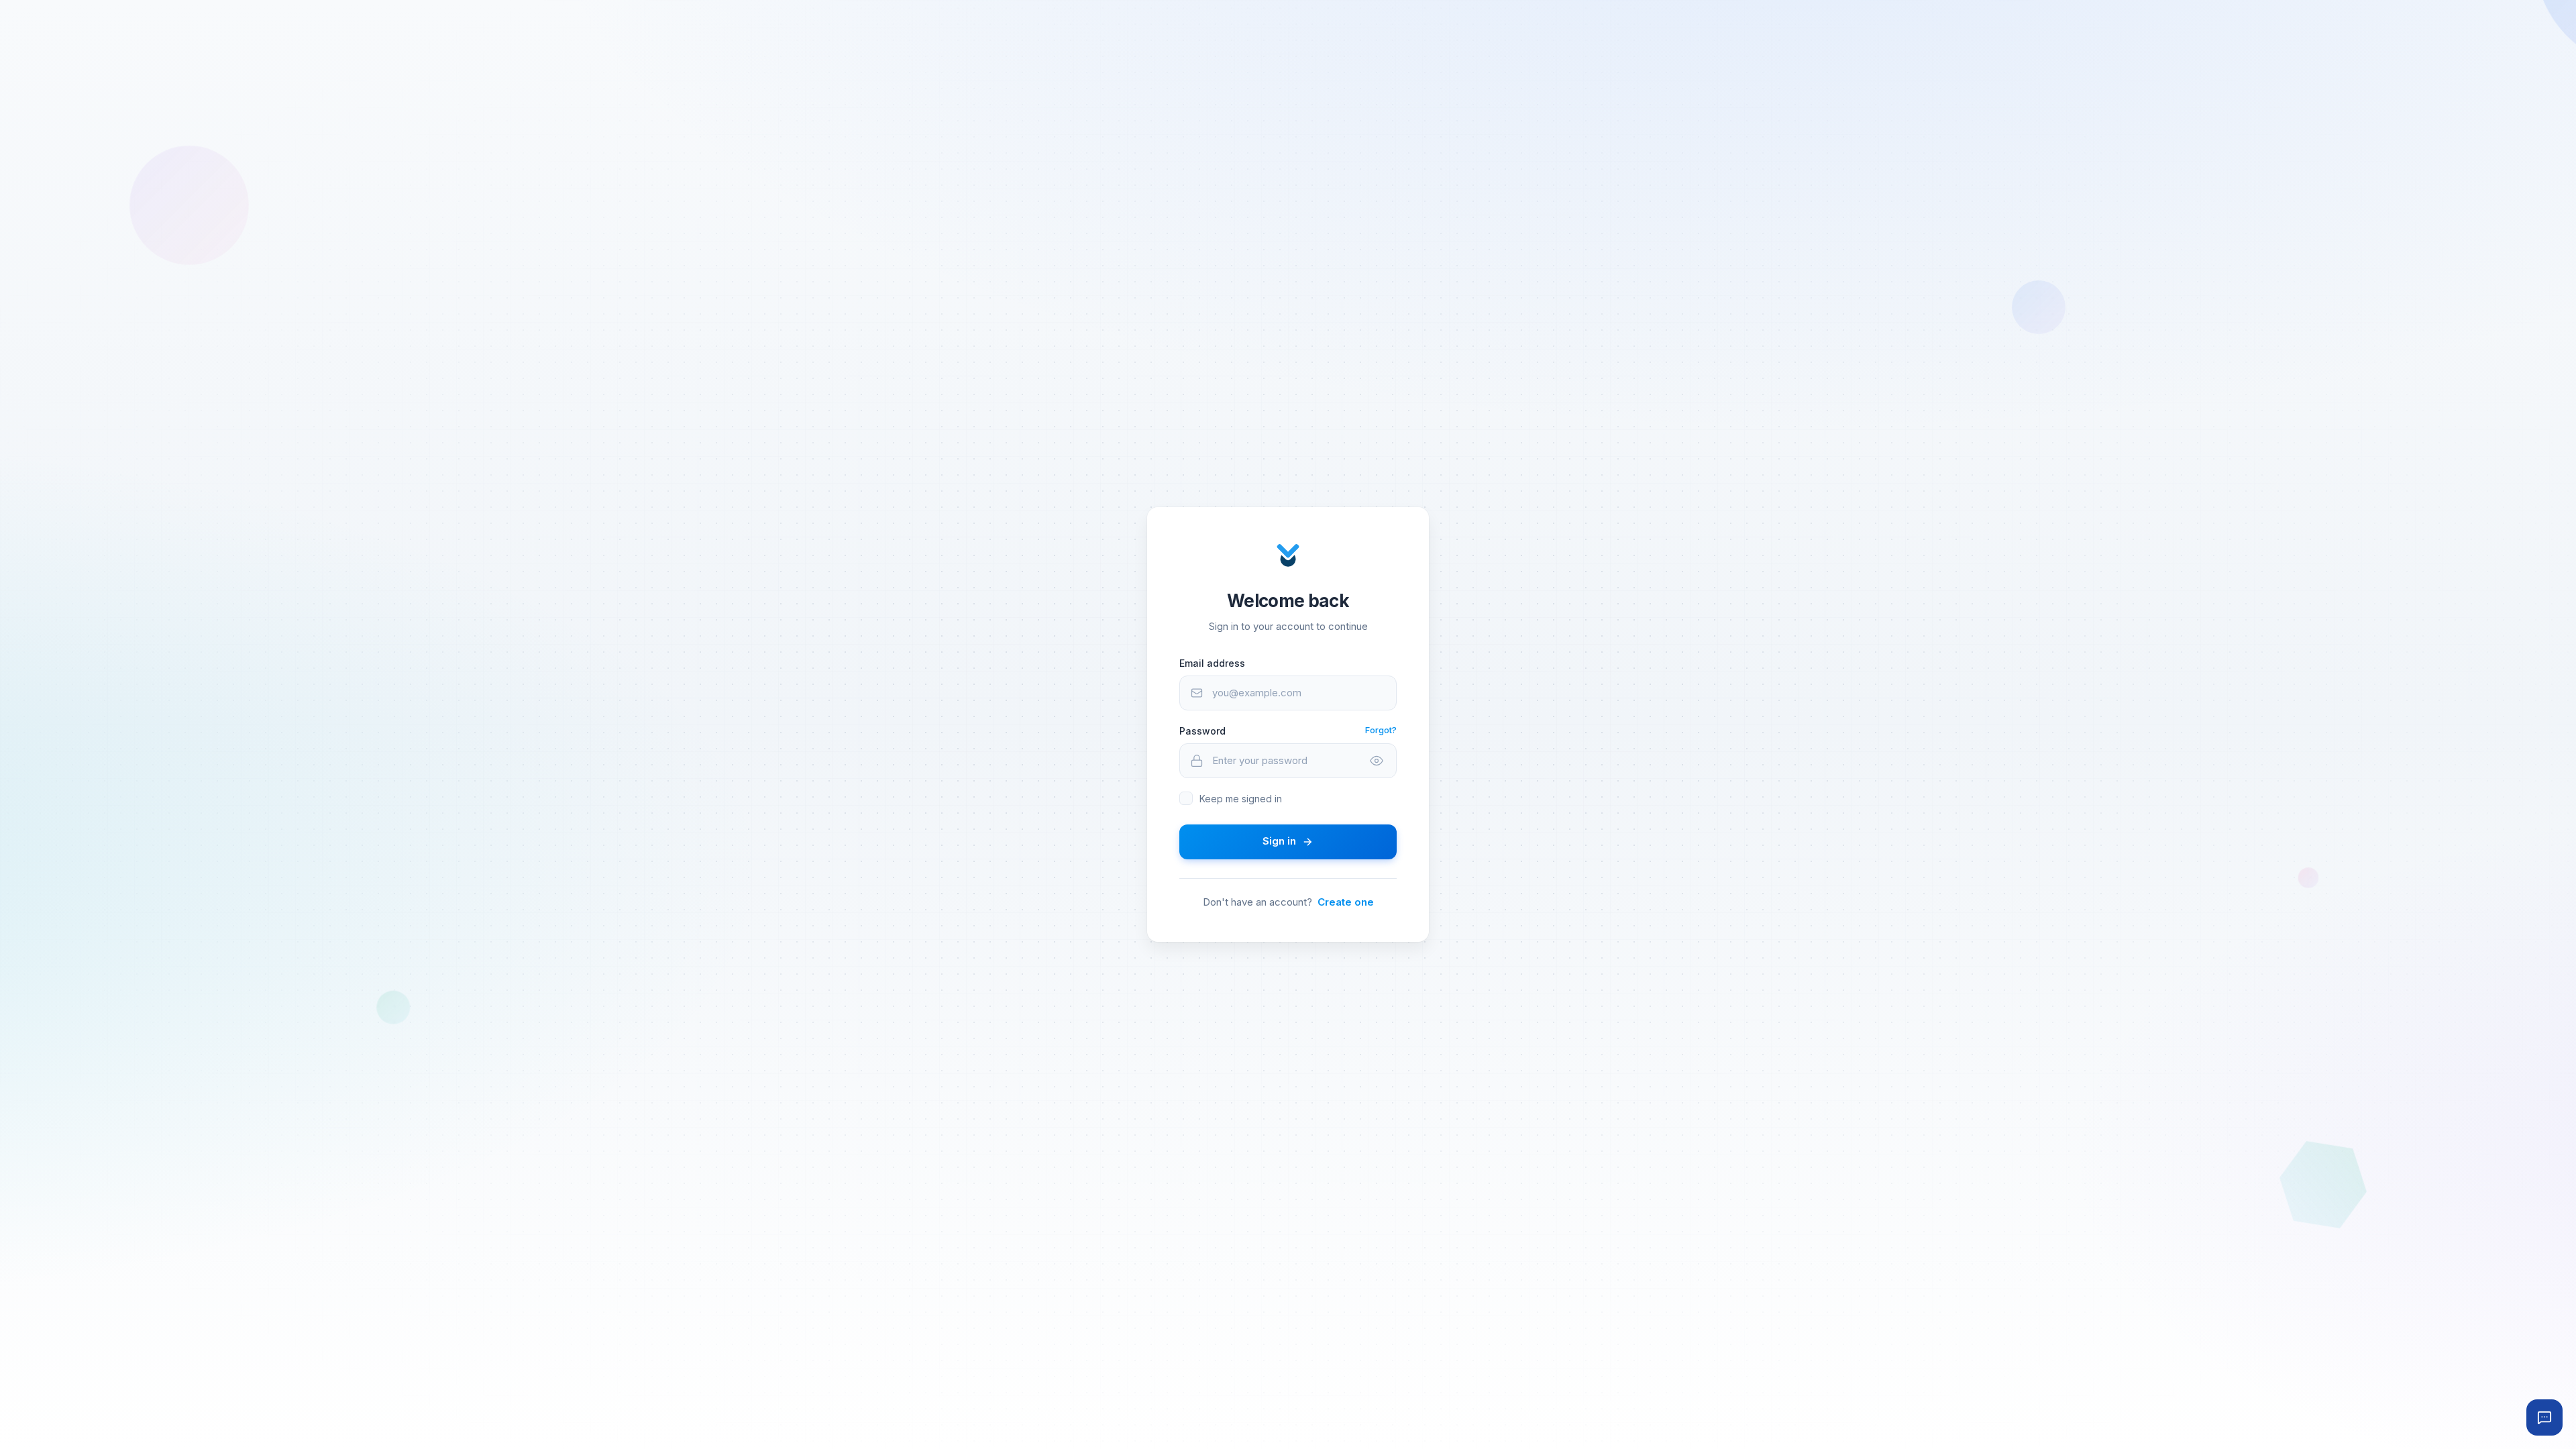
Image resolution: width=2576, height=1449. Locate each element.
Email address (1212, 663)
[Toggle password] (1377, 761)
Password (1202, 731)
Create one (1346, 902)
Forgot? (1381, 730)
